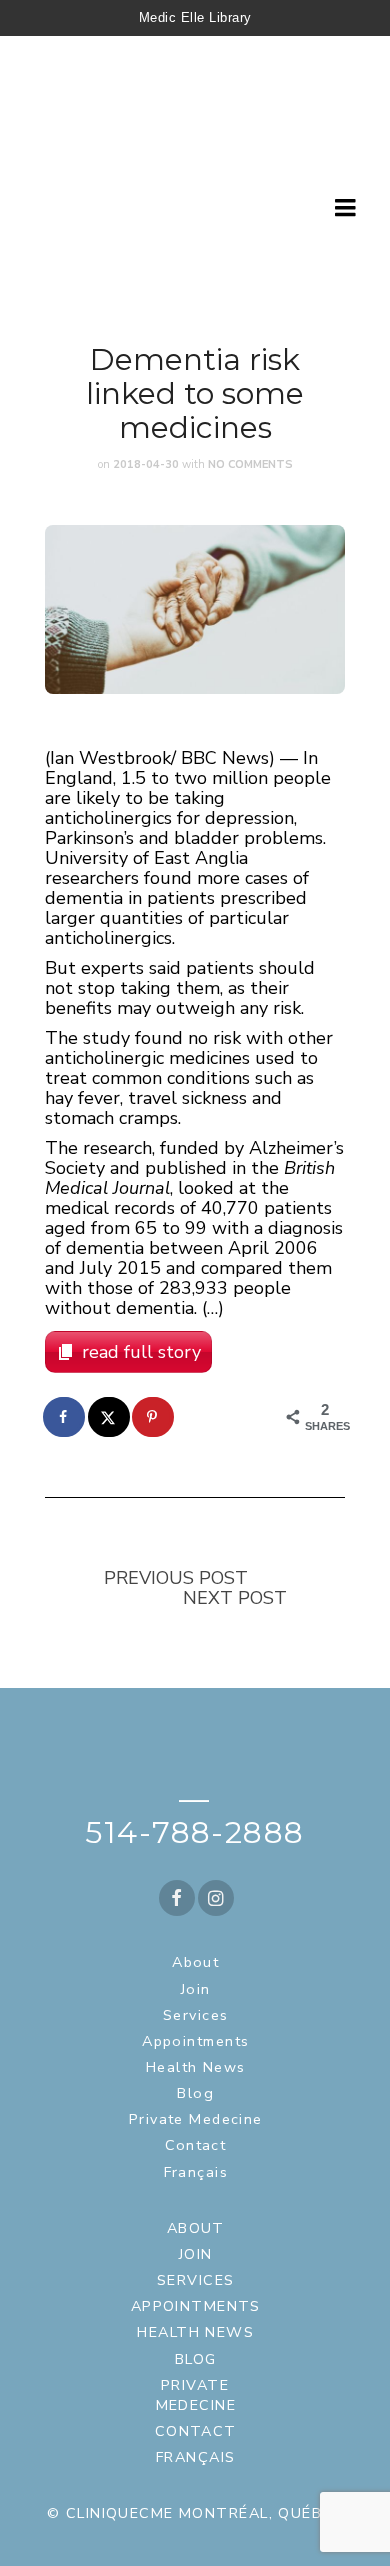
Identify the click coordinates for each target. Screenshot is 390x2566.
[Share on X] (110, 1417)
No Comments (250, 464)
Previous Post (176, 1578)
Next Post (235, 1598)
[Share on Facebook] (65, 1417)
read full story (141, 1352)
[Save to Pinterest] (154, 1417)
